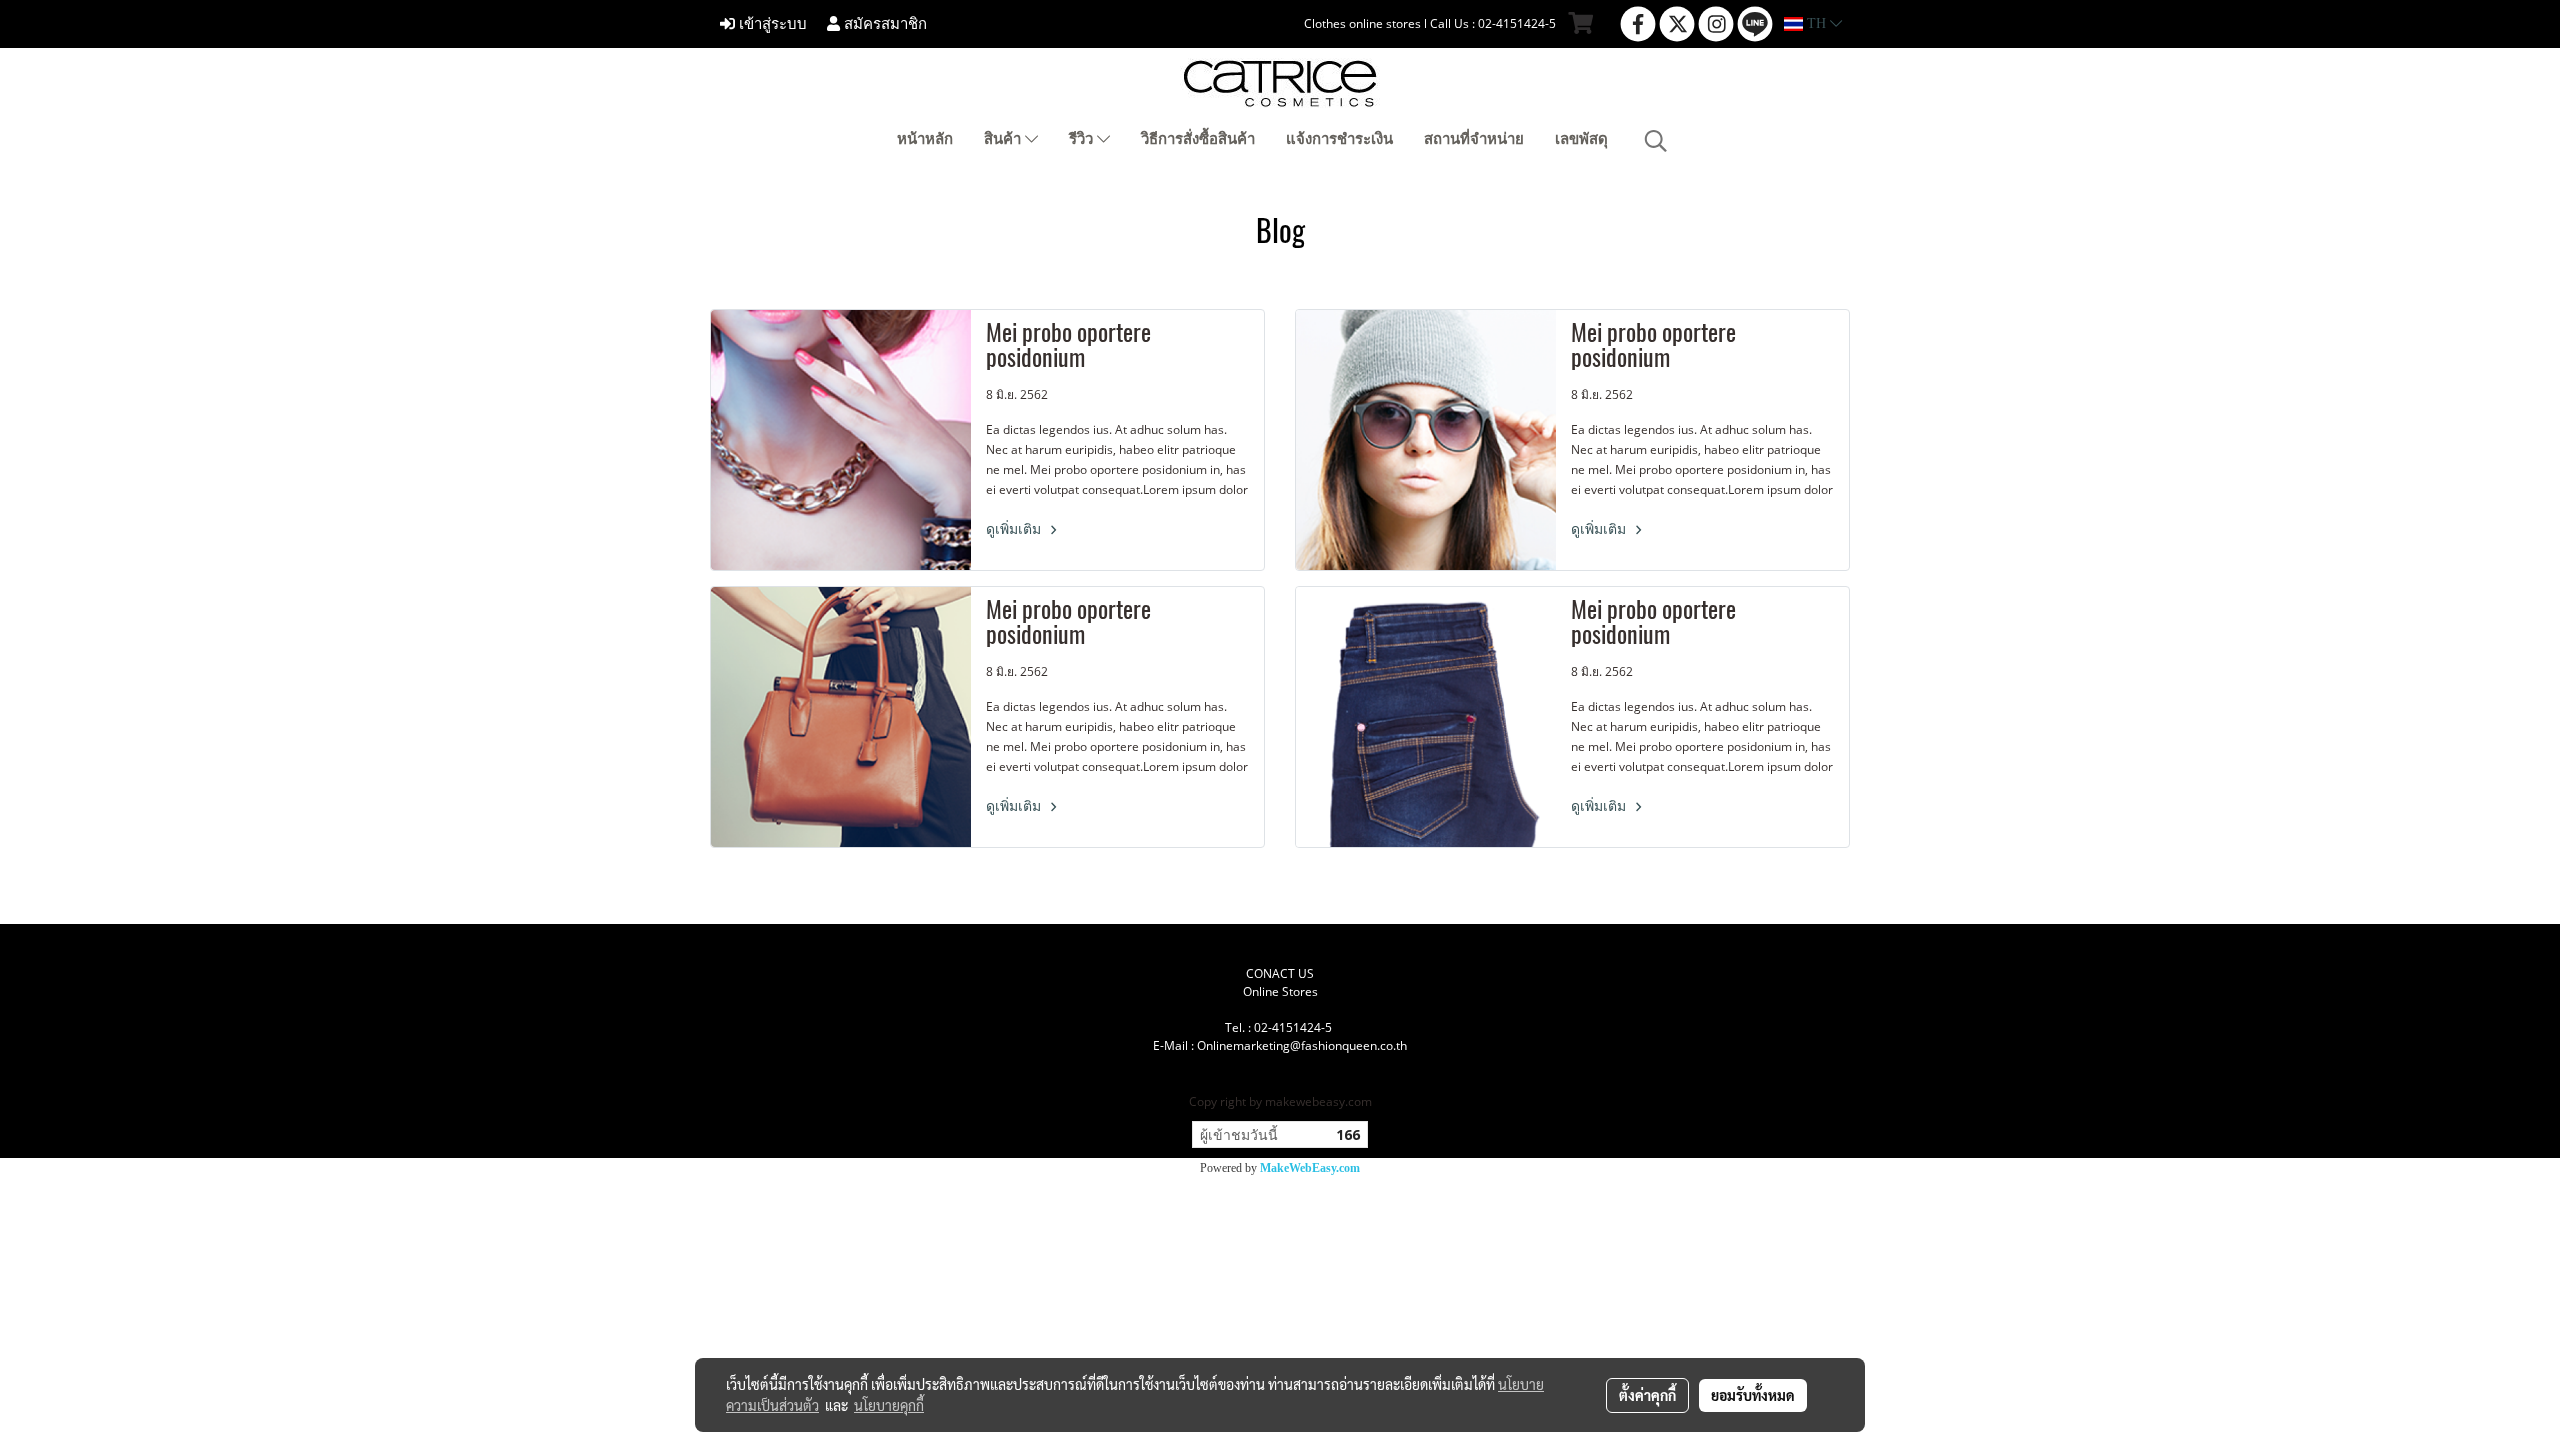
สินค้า (1004, 139)
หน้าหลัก (925, 139)
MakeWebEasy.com (1310, 1168)
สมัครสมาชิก (883, 24)
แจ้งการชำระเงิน (1339, 139)
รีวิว (1083, 139)
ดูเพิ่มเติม (1015, 529)
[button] (1656, 141)
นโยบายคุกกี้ (889, 1405)
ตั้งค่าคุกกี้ (1647, 1395)
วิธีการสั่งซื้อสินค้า (1198, 139)
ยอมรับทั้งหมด (1753, 1395)
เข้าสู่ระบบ (771, 24)
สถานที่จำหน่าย (1474, 139)
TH (1816, 23)
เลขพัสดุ (1581, 139)
